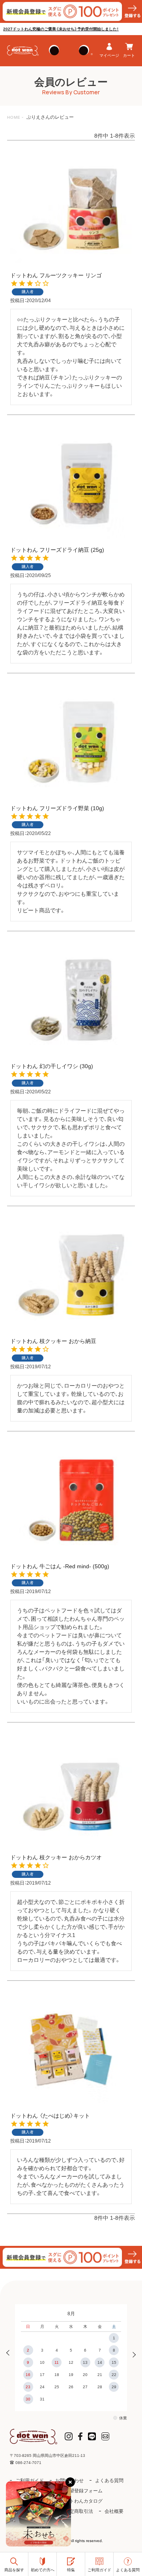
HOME (14, 117)
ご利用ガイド (30, 2481)
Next (132, 2354)
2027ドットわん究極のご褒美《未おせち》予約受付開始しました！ (61, 29)
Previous (10, 2354)
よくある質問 (109, 2481)
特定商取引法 (79, 2511)
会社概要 (114, 2511)
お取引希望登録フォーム (77, 2491)
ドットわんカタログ (81, 2501)
